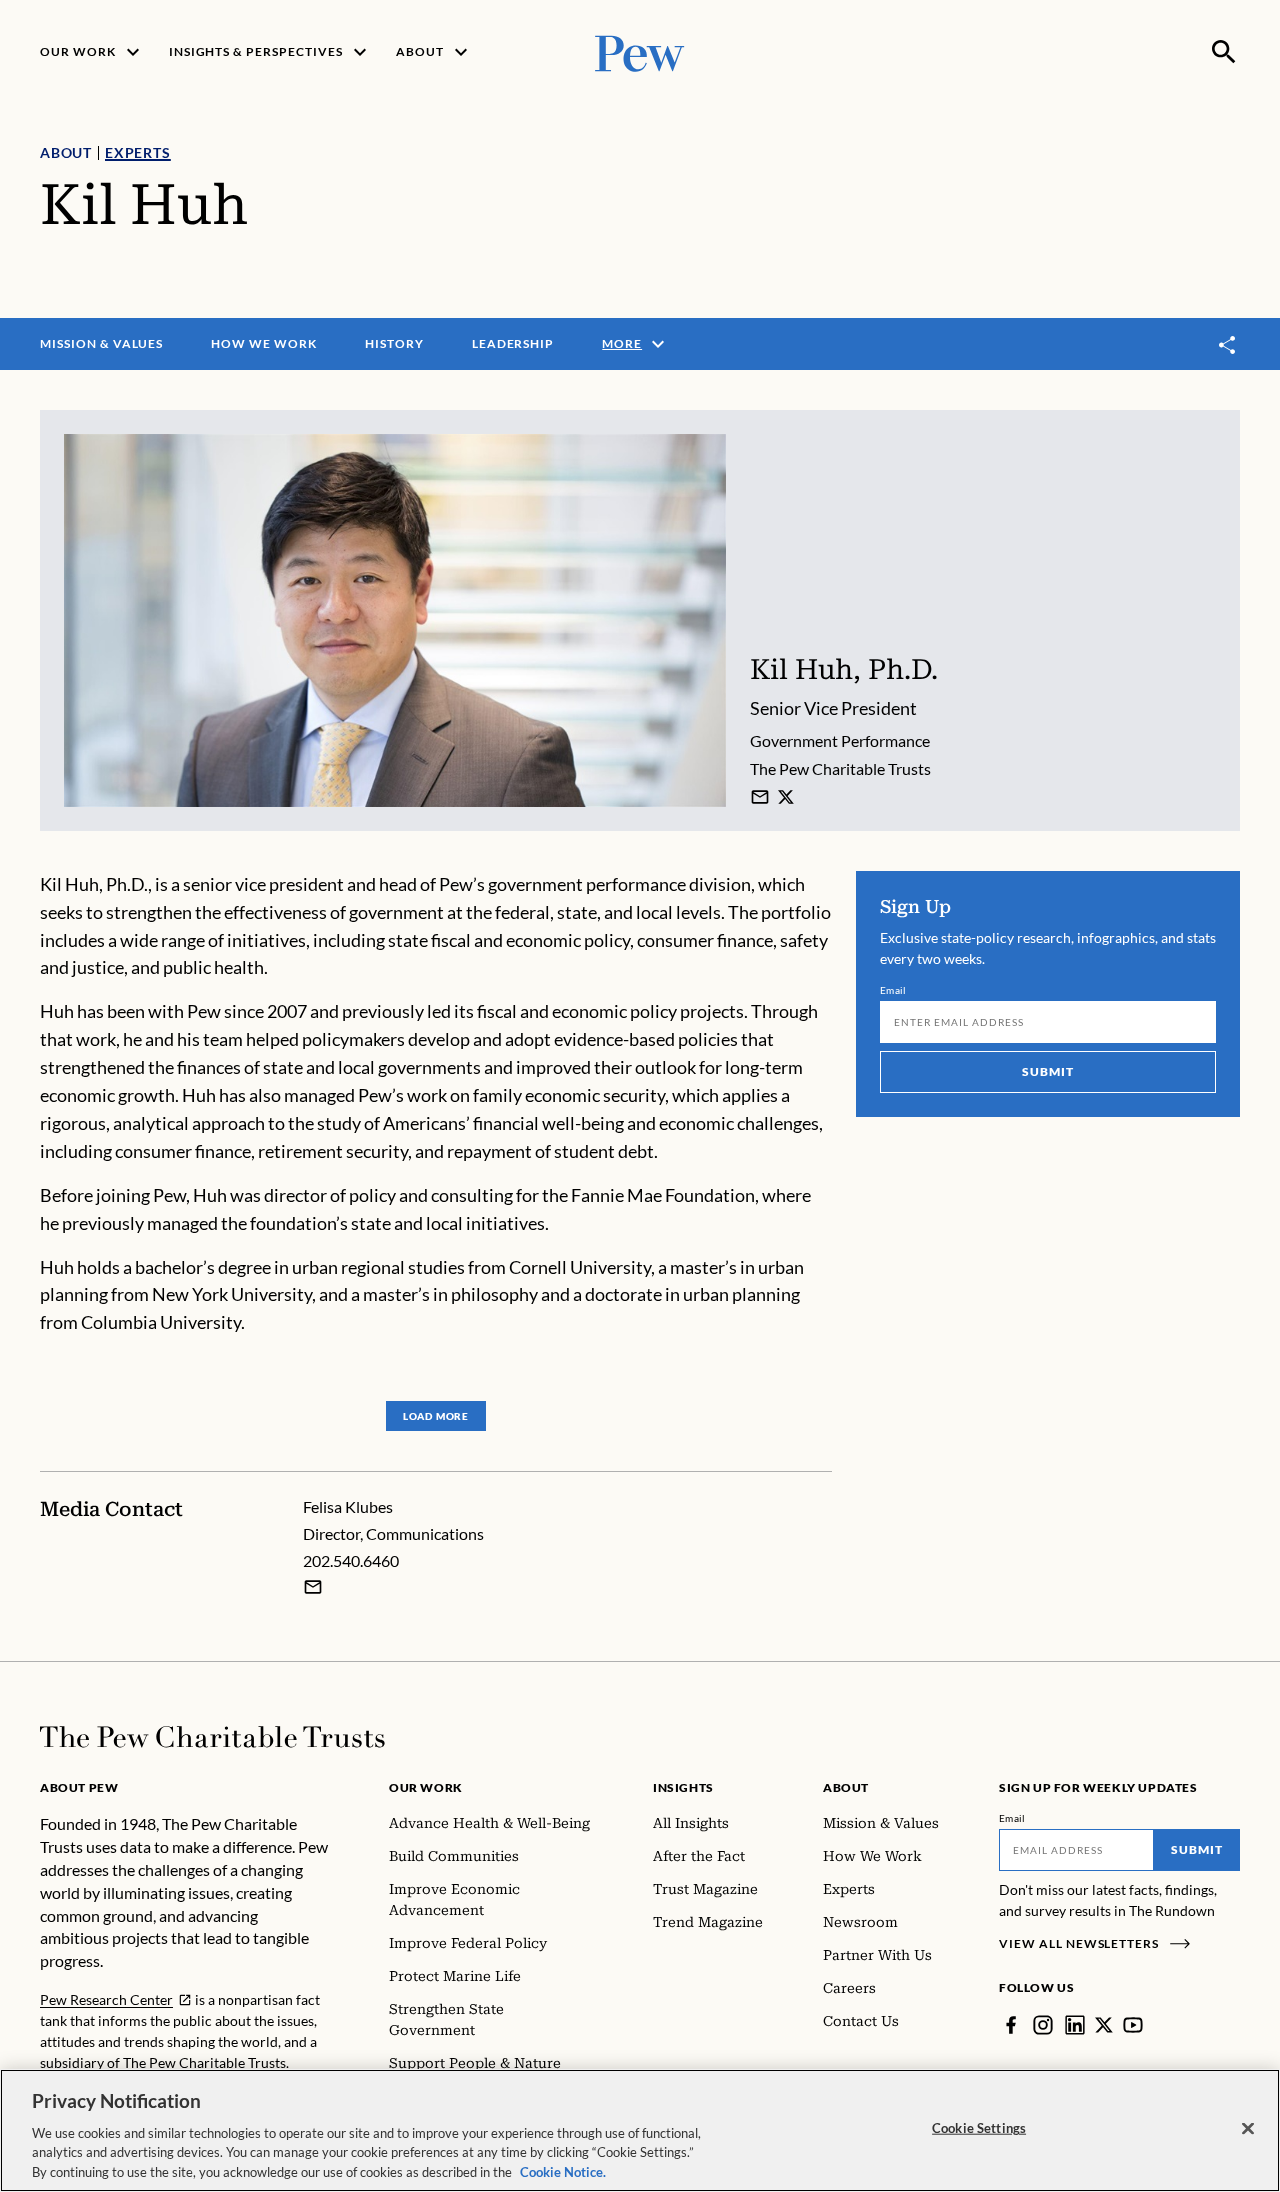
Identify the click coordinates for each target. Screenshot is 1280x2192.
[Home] (212, 1737)
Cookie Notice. (563, 2171)
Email (893, 990)
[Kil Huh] (760, 797)
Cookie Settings (979, 2128)
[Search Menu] (1224, 52)
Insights (683, 1787)
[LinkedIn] (1075, 2025)
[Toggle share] (1228, 344)
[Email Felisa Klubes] (313, 1587)
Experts (138, 152)
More (622, 343)
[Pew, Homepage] (640, 51)
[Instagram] (1043, 2025)
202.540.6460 (351, 1560)
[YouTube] (1133, 2025)
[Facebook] (1011, 2025)
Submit (1048, 1071)
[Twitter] (1104, 2025)
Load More (436, 1416)
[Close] (1248, 2129)
